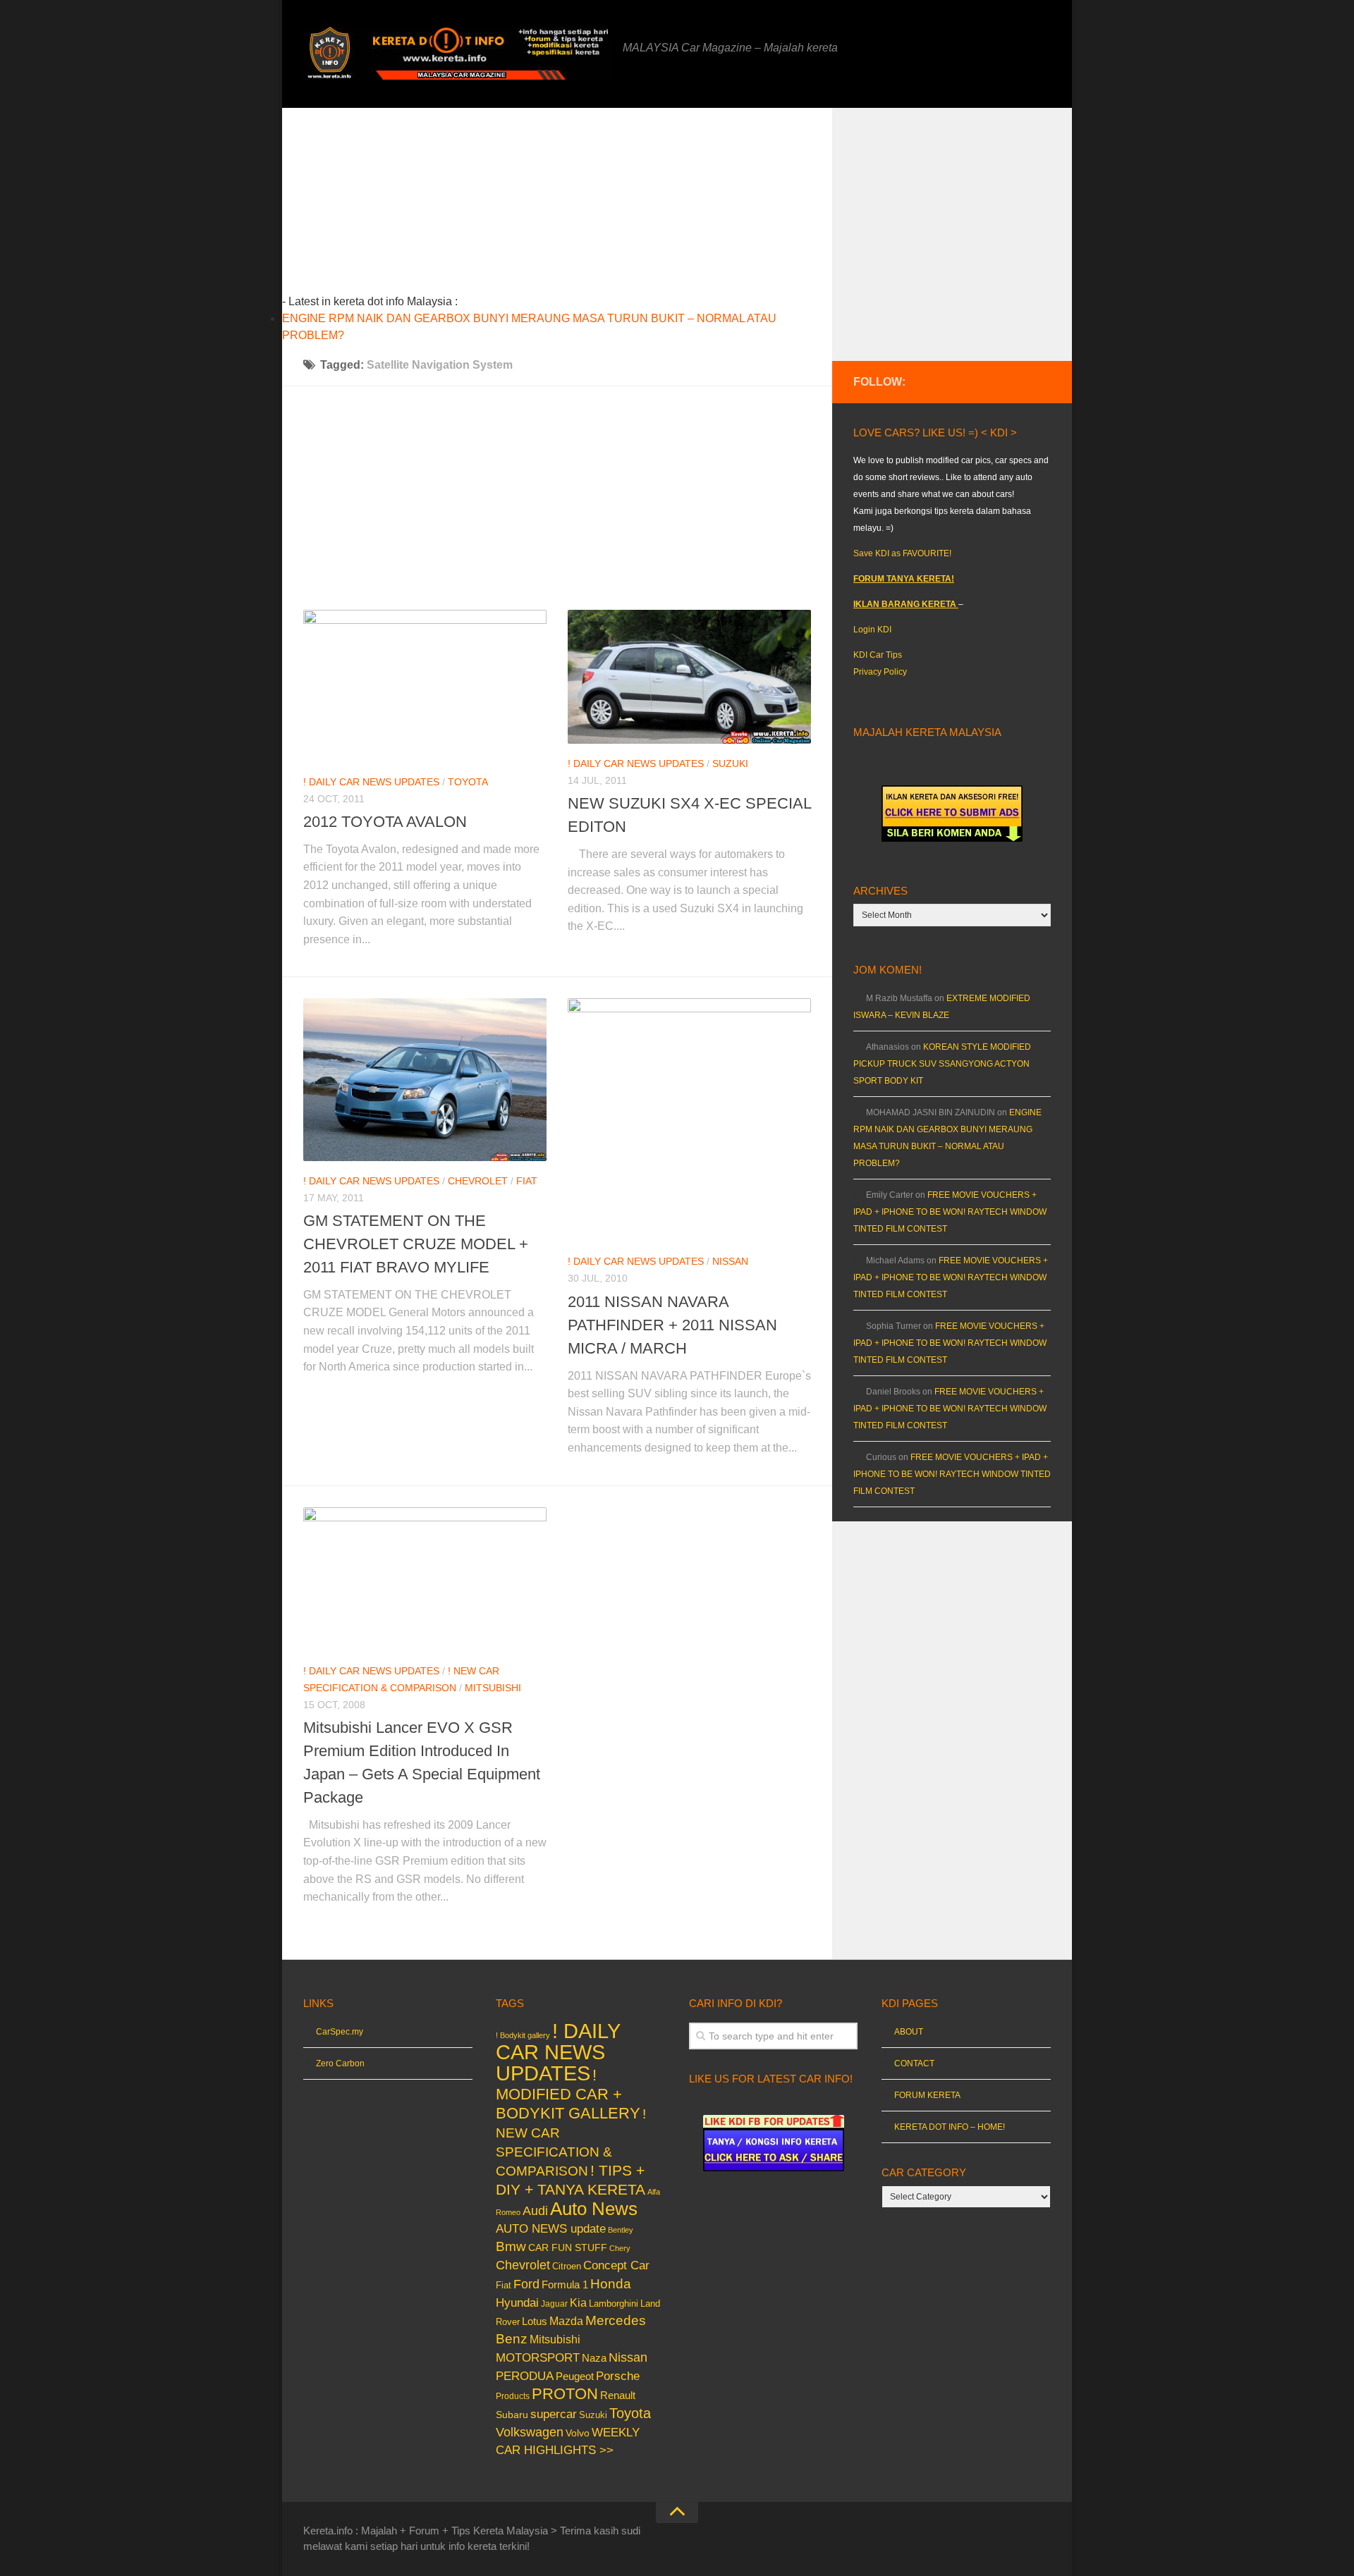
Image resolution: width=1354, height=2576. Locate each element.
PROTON (565, 2394)
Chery (620, 2248)
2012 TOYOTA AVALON (385, 822)
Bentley (621, 2230)
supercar (554, 2414)
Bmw (511, 2246)
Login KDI (872, 630)
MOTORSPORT (538, 2358)
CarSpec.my (340, 2032)
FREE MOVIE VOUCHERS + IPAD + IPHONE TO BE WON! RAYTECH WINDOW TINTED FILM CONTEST (950, 1212)
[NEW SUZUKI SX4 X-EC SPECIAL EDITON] (689, 677)
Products (513, 2396)
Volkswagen (530, 2432)
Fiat (527, 1181)
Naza (594, 2358)
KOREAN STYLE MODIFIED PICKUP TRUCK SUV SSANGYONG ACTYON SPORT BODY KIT (942, 1064)
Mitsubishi (493, 1688)
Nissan (730, 1261)
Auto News (594, 2209)
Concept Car (616, 2265)
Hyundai (517, 2303)
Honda (611, 2283)
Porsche (618, 2376)
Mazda (566, 2321)
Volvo (578, 2433)
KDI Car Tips (878, 655)
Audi (535, 2211)
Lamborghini (614, 2304)
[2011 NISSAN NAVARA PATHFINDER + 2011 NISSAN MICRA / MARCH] (689, 1120)
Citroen (567, 2266)
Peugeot (575, 2376)
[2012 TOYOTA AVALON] (425, 686)
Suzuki (730, 763)
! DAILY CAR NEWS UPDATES (371, 782)
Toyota (468, 782)
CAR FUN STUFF (568, 2247)
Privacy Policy (880, 672)
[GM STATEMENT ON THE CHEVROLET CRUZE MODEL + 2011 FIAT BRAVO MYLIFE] (425, 1079)
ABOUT (909, 2032)
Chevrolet (478, 1181)
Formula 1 (565, 2284)
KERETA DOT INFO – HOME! (950, 2127)
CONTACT (914, 2063)
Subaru (512, 2415)
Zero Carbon (340, 2063)
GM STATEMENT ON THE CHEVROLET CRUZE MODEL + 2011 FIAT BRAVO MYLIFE (416, 1244)
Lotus (535, 2322)
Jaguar (554, 2304)
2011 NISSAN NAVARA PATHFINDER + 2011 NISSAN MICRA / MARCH (672, 1325)
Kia (578, 2302)
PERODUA (525, 2376)
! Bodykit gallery (523, 2035)
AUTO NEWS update (551, 2229)
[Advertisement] (579, 207)
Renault (618, 2395)
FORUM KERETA (927, 2095)
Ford (526, 2284)
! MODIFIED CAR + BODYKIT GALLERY (568, 2094)
